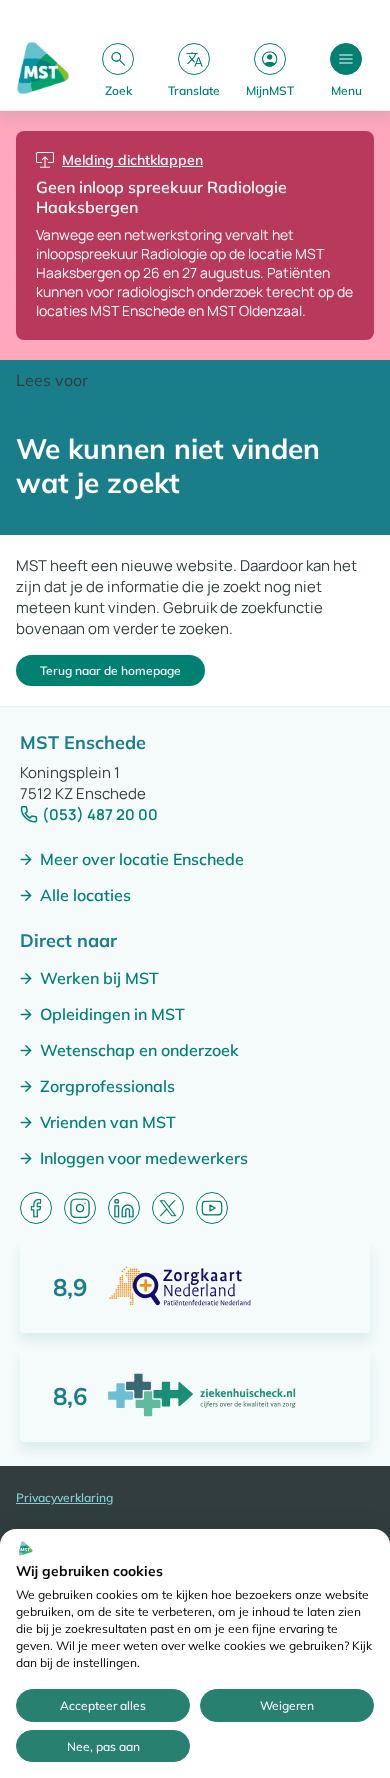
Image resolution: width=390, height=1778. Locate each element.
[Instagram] (80, 1208)
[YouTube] (212, 1208)
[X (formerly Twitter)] (168, 1208)
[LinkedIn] (124, 1208)
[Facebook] (36, 1208)
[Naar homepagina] (43, 69)
